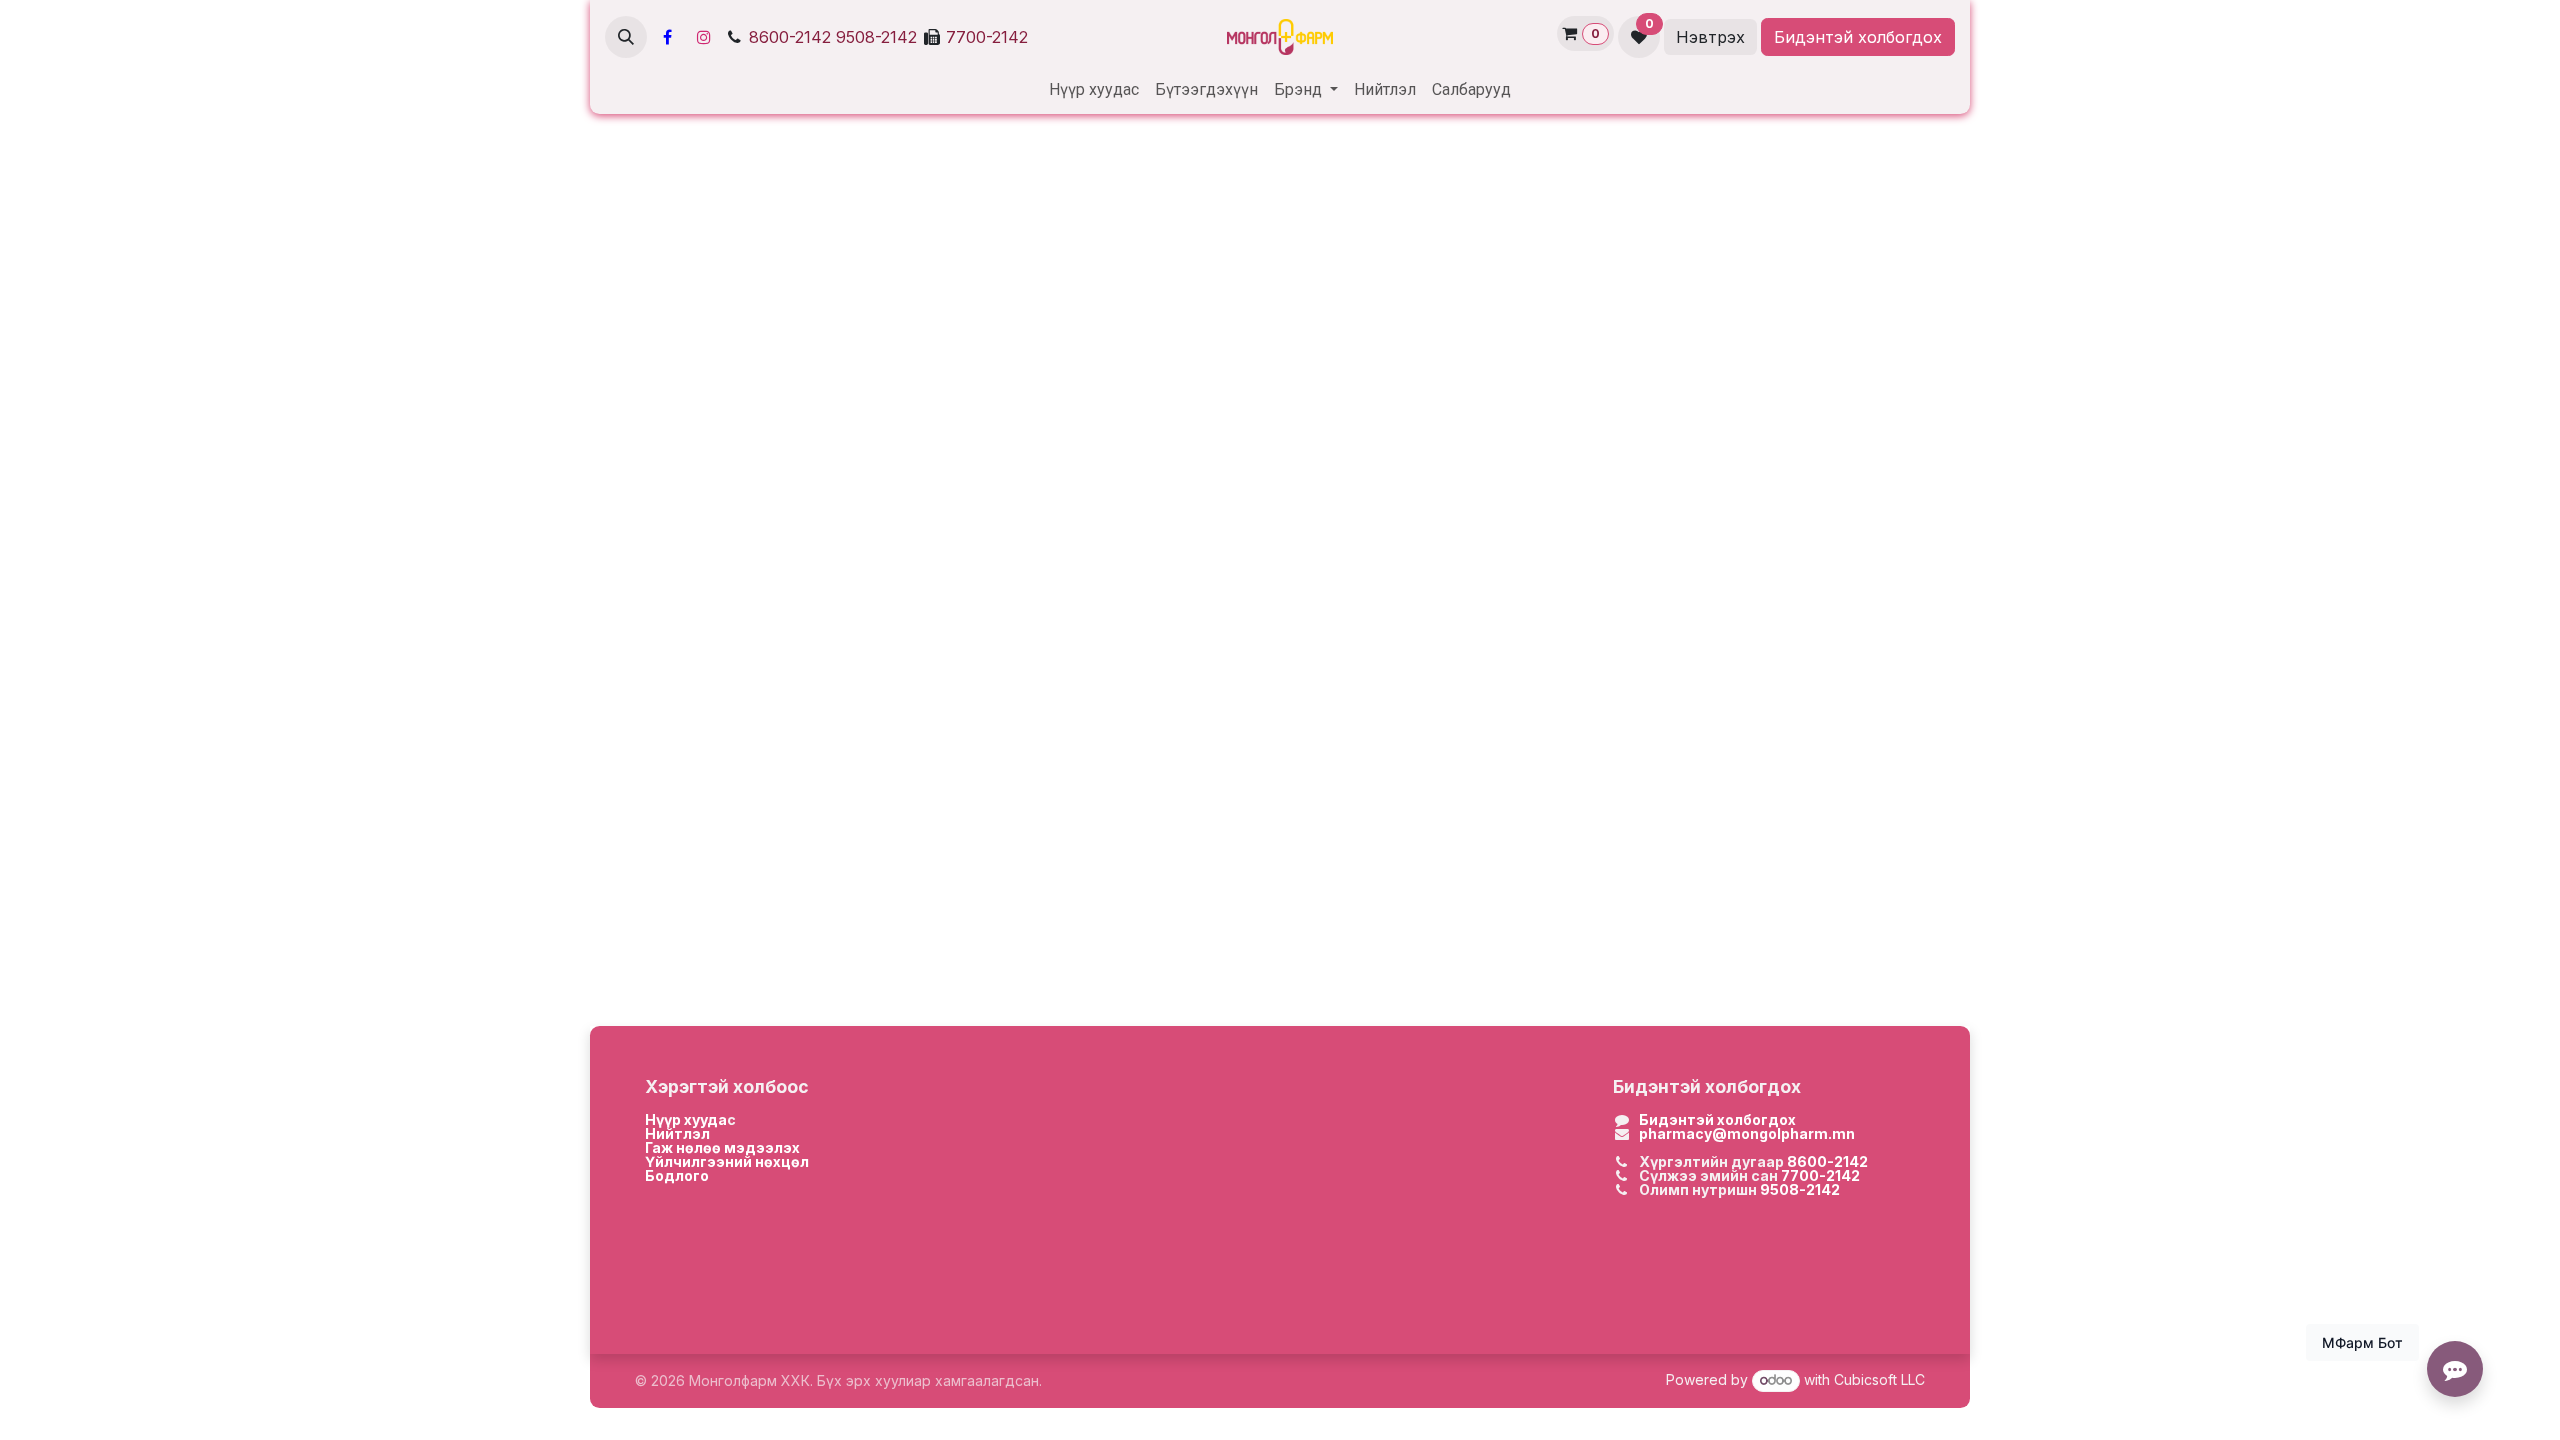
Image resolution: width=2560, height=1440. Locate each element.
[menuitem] (1094, 90)
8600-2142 (790, 37)
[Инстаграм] (704, 37)
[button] (626, 37)
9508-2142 (876, 37)
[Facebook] (667, 37)
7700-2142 (987, 37)
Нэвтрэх (1710, 37)
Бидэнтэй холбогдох (1858, 37)
